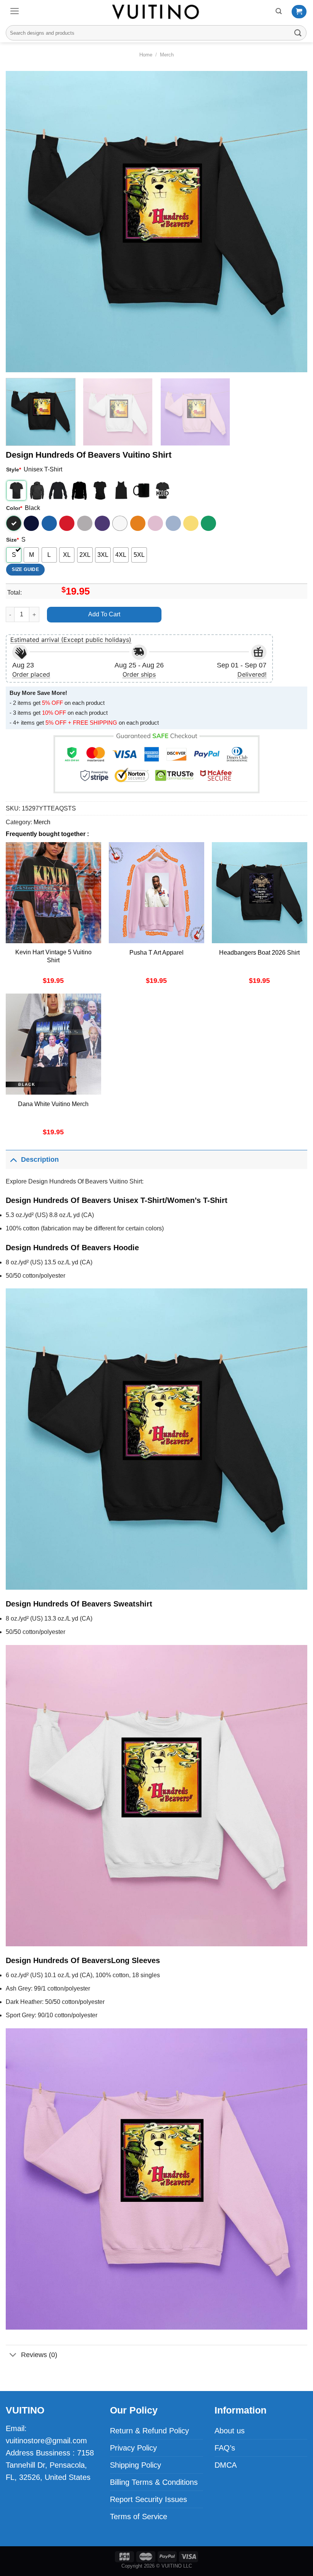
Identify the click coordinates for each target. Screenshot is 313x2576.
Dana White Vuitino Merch (53, 1104)
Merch (167, 55)
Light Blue (173, 523)
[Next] (292, 222)
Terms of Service (139, 2517)
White (120, 523)
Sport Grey (85, 523)
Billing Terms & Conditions (154, 2482)
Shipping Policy (136, 2465)
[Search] (279, 11)
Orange (138, 523)
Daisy (191, 523)
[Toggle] (13, 1159)
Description (40, 1159)
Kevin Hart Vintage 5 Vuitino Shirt (53, 956)
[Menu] (15, 11)
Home (146, 55)
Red (67, 523)
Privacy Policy (133, 2448)
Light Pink (155, 523)
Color (14, 508)
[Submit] (298, 33)
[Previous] (21, 222)
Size (12, 540)
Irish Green (208, 523)
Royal (49, 523)
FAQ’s (225, 2448)
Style (14, 470)
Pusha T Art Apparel (156, 953)
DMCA (226, 2465)
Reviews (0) (39, 2355)
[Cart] (299, 12)
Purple (102, 523)
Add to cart (104, 614)
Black (14, 523)
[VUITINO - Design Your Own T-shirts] (156, 12)
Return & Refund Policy (149, 2431)
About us (230, 2431)
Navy (31, 523)
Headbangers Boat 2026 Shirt (259, 953)
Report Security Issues (148, 2499)
